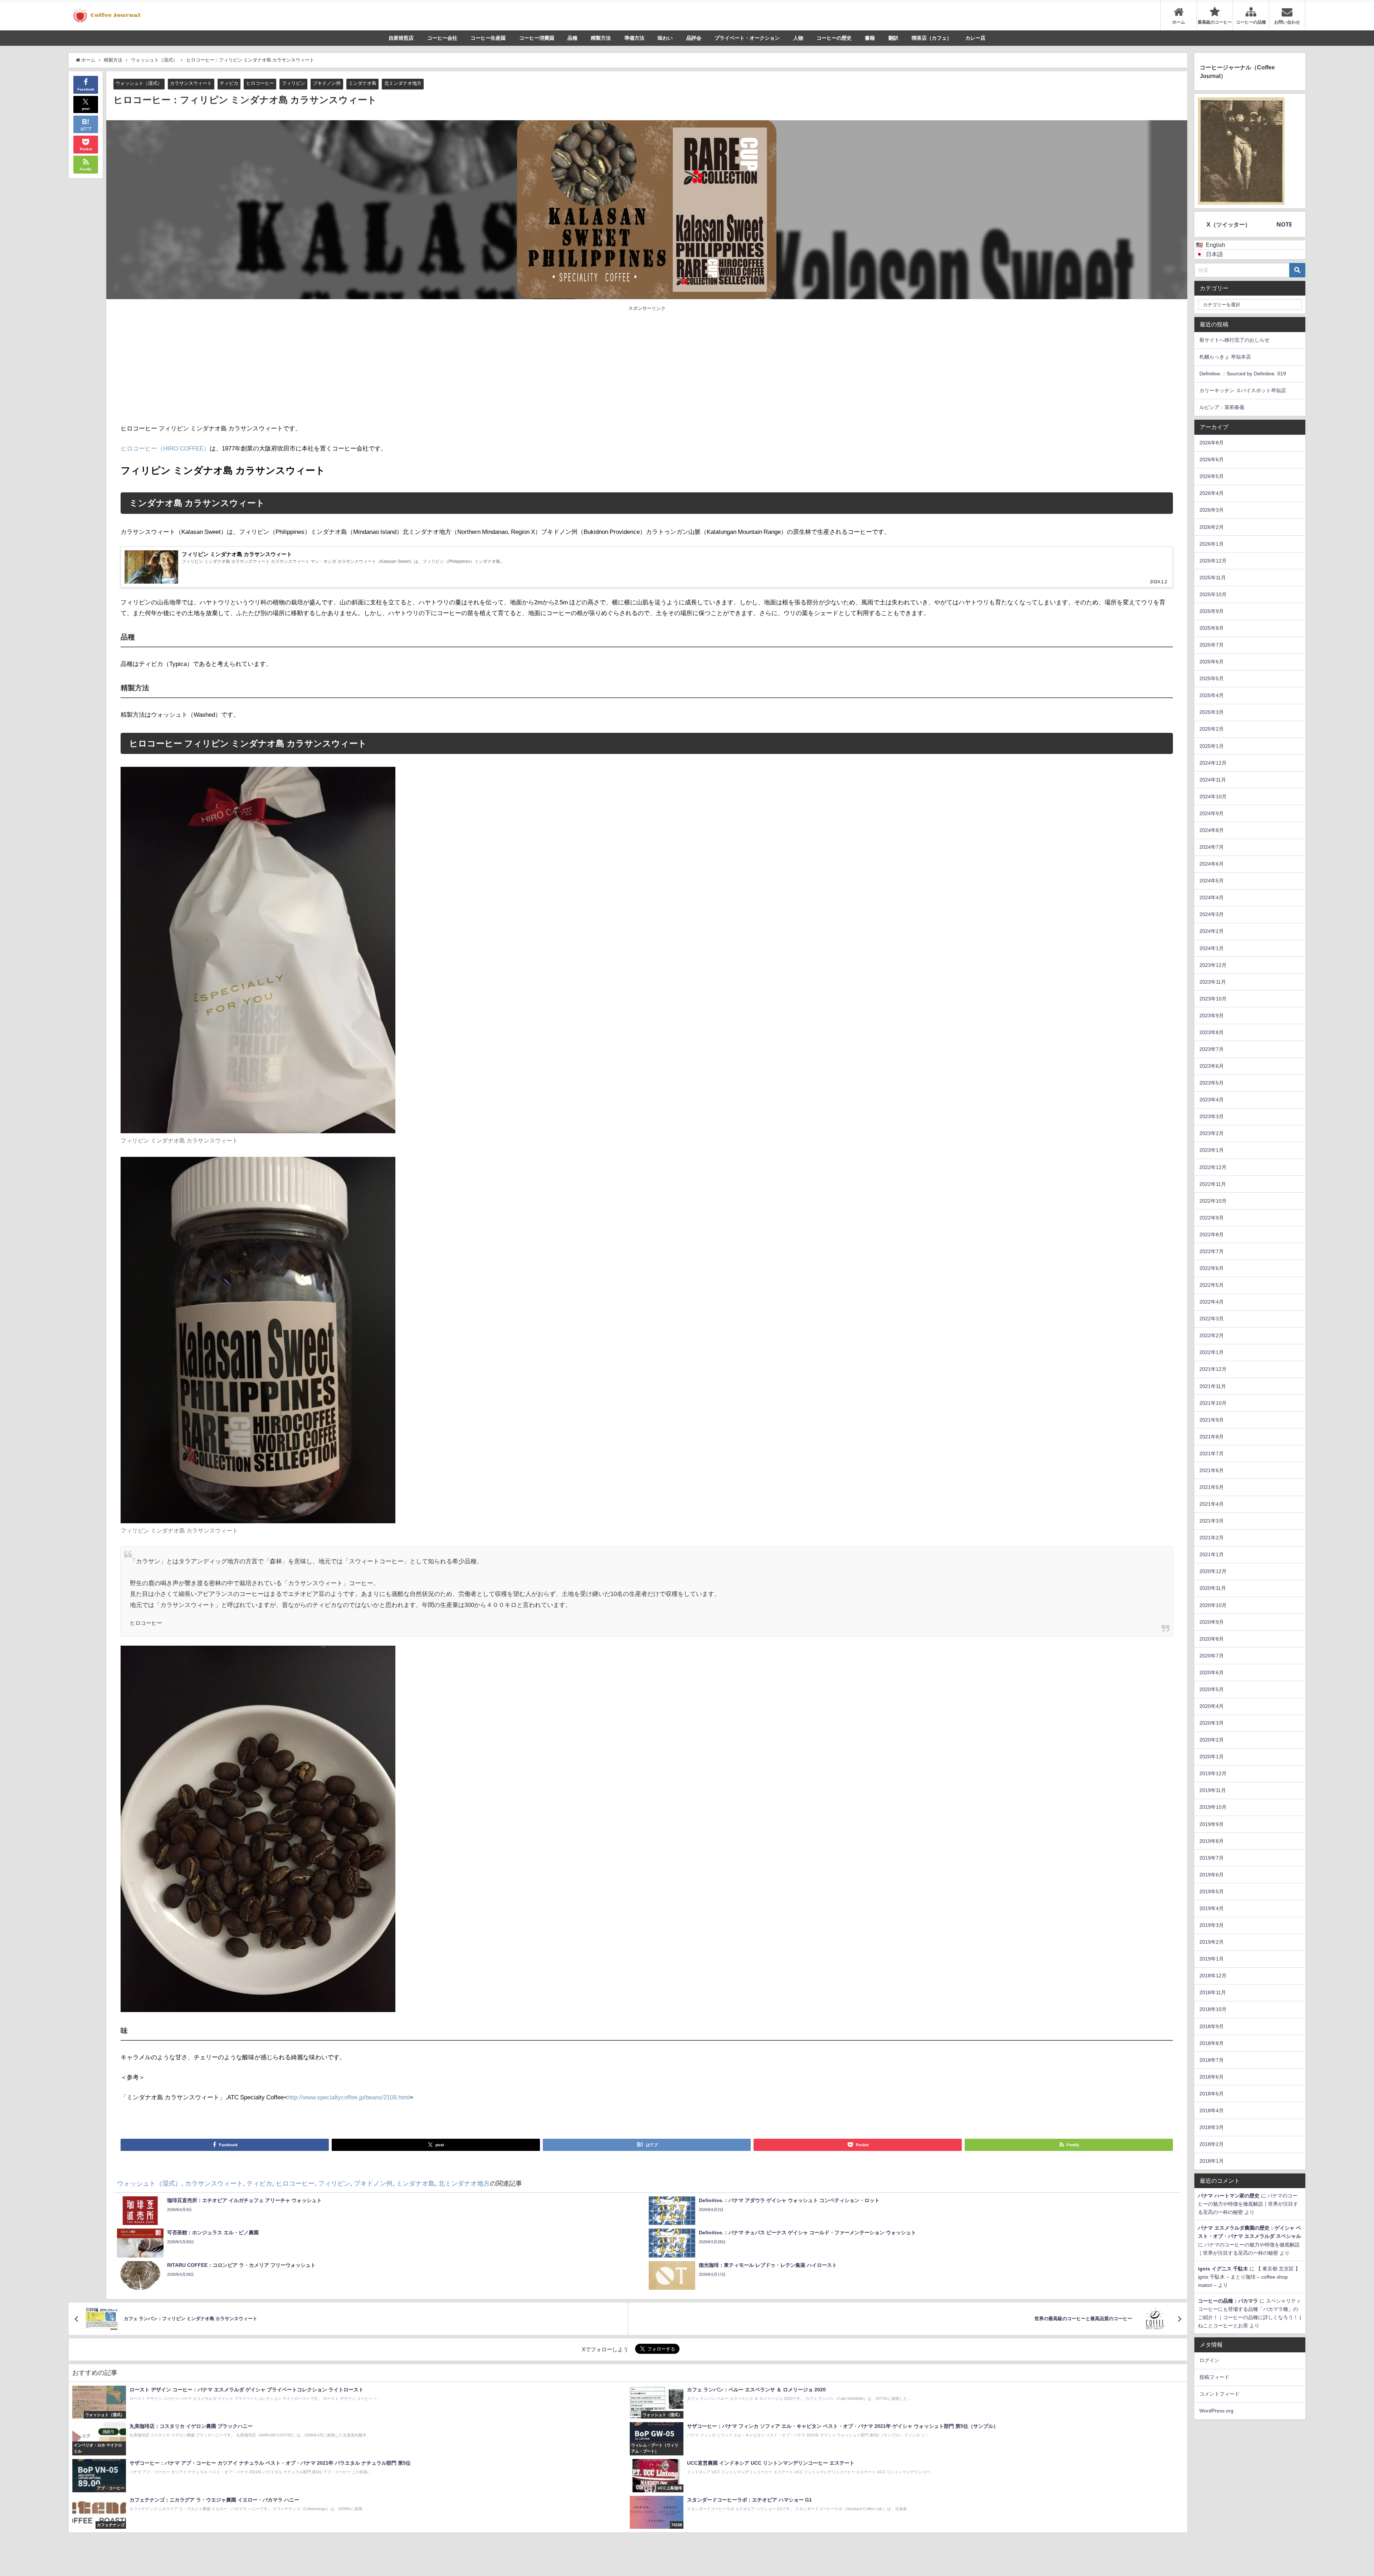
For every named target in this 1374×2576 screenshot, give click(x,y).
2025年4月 (1212, 695)
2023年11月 (1213, 982)
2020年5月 (1212, 1689)
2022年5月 (1212, 1285)
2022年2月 (1212, 1335)
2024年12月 (1213, 763)
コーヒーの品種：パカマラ (1228, 2301)
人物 (798, 38)
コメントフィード (1219, 2394)
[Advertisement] (384, 366)
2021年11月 (1213, 1386)
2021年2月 (1212, 1538)
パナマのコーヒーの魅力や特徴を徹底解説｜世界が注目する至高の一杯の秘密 (1248, 2204)
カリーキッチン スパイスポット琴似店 (1243, 390)
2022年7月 (1212, 1251)
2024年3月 (1212, 914)
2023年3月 (1212, 1116)
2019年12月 (1213, 1773)
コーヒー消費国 (537, 38)
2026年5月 (1212, 476)
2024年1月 (1212, 948)
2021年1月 (1212, 1554)
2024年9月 (1212, 813)
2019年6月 (1212, 1875)
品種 (572, 38)
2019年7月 (1212, 1858)
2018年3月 (1212, 2127)
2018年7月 (1212, 2060)
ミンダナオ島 (362, 83)
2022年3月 (1212, 1319)
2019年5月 (1212, 1891)
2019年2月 (1212, 1942)
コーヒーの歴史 (834, 38)
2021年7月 (1212, 1453)
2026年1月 (1212, 544)
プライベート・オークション (747, 38)
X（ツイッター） (1229, 224)
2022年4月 (1212, 1302)
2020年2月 (1212, 1740)
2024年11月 (1213, 780)
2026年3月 (1212, 510)
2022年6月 (1212, 1268)
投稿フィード (1214, 2377)
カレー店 (975, 38)
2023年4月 (1212, 1100)
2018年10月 (1213, 2009)
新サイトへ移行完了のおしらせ (1234, 340)
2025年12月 (1213, 561)
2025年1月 (1212, 746)
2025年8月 (1212, 628)
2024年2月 (1212, 931)
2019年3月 (1212, 1925)
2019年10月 (1213, 1807)
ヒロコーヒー (260, 83)
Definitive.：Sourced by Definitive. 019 (1243, 374)
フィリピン (294, 83)
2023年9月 (1212, 1016)
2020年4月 (1212, 1706)
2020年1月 (1212, 1757)
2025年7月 (1212, 645)
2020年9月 (1212, 1622)
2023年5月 (1212, 1083)
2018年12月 (1213, 1976)
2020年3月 (1212, 1723)
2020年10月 (1213, 1605)
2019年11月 (1213, 1790)
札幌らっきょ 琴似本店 (1225, 357)
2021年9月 (1212, 1420)
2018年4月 (1212, 2110)
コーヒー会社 (442, 38)
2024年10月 (1213, 797)
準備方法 (634, 38)
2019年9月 (1212, 1824)
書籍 (870, 38)
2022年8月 (1212, 1235)
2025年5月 (1212, 678)
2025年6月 (1212, 662)
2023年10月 (1213, 999)
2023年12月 (1213, 965)
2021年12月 (1213, 1369)
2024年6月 (1212, 864)
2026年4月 (1212, 493)
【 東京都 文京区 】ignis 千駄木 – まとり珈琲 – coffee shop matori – (1249, 2277)
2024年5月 (1212, 881)
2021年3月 (1212, 1521)
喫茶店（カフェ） (932, 38)
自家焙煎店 (401, 38)
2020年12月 (1213, 1571)
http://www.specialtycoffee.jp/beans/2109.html (349, 2097)
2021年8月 (1212, 1437)
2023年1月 (1212, 1150)
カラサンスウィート (191, 83)
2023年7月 (1212, 1049)
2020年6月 (1212, 1672)
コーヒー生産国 (488, 38)
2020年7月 (1212, 1656)
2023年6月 (1212, 1066)
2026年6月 (1212, 459)
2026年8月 (1212, 443)
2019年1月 (1212, 1959)
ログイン (1209, 2360)
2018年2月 (1212, 2144)
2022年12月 (1213, 1167)
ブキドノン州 (327, 83)
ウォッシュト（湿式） (139, 83)
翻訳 (893, 38)
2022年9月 (1212, 1218)
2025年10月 (1213, 594)
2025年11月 (1213, 578)
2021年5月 (1212, 1487)
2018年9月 (1212, 2026)
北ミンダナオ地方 (403, 83)
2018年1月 (1212, 2161)
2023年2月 (1212, 1133)
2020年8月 (1212, 1639)
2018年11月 (1213, 1992)
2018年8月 (1212, 2043)
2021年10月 (1213, 1403)
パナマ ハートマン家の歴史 (1229, 2196)
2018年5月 (1212, 2094)
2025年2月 (1212, 729)
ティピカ (229, 83)
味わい (665, 38)
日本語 (1214, 254)
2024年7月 (1212, 847)
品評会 (694, 38)
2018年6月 (1212, 2077)
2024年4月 (1212, 897)
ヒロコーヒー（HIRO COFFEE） (165, 448)
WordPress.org (1216, 2411)
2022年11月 (1213, 1184)
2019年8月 (1212, 1841)
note (1284, 224)
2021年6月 (1212, 1470)
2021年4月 (1212, 1504)
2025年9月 (1212, 611)
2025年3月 (1212, 712)
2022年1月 (1212, 1352)
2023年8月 (1212, 1032)
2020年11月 (1213, 1588)
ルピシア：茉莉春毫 (1222, 407)
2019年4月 (1212, 1908)
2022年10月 (1213, 1201)
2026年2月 (1212, 527)
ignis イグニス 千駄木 (1223, 2269)
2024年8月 (1212, 830)
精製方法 (601, 38)
